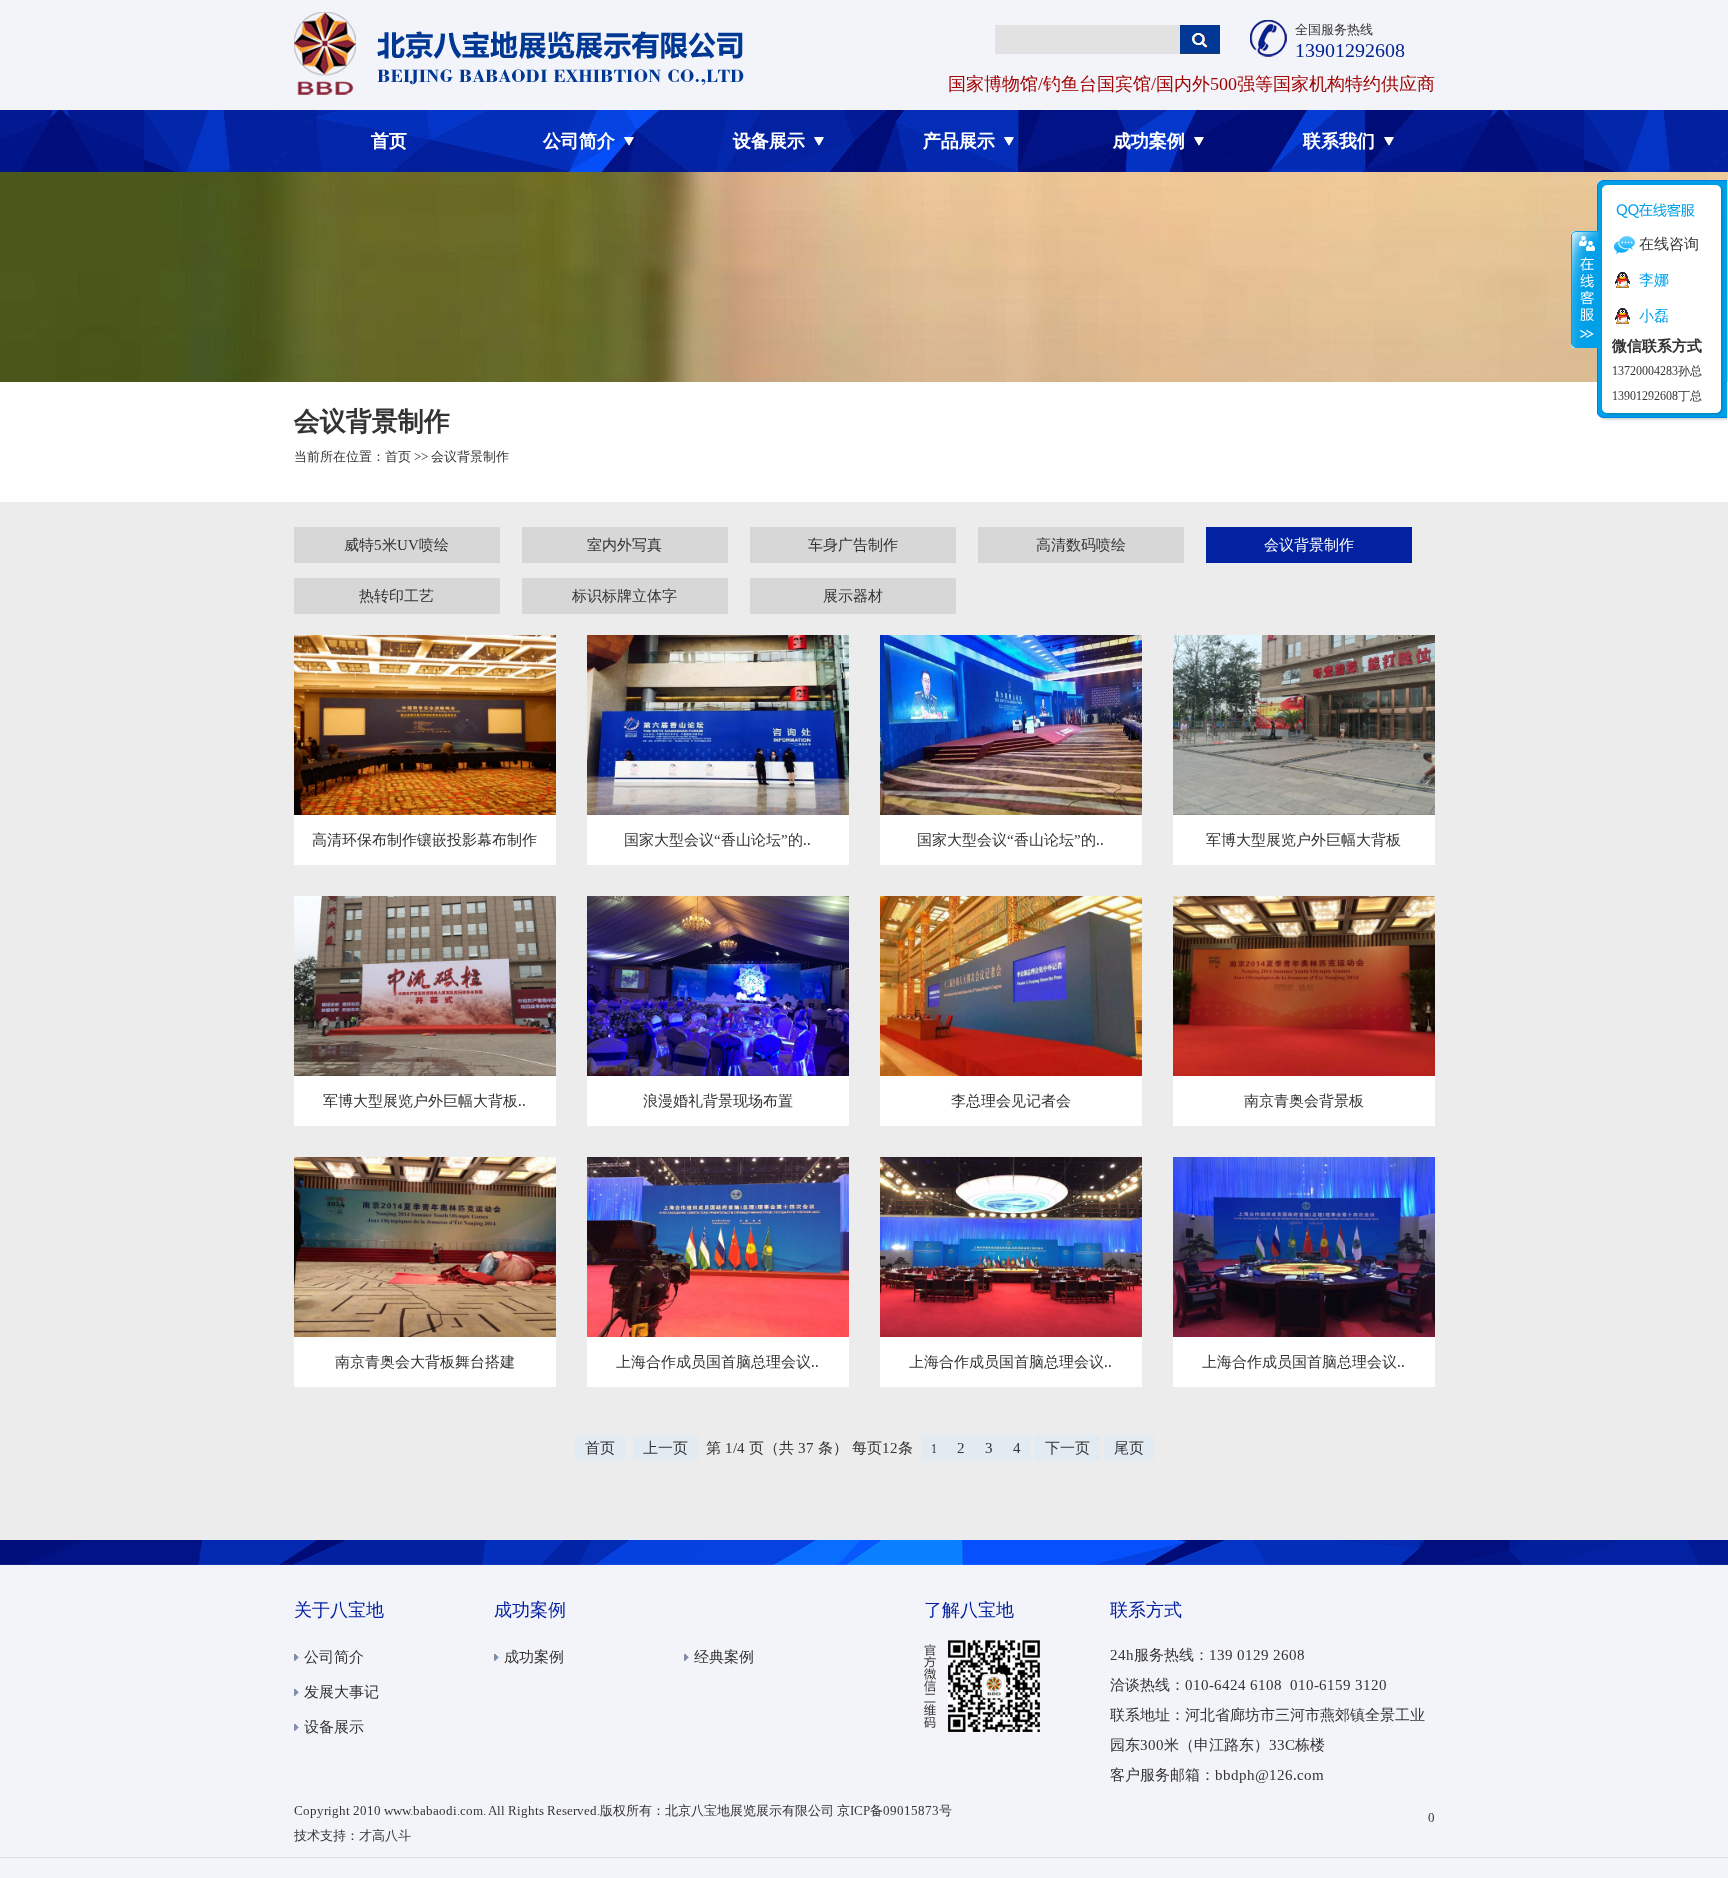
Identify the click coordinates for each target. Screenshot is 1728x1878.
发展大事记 (341, 1692)
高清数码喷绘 (1081, 545)
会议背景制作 (1309, 545)
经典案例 (724, 1657)
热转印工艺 (396, 596)
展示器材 (853, 596)
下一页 (1067, 1448)
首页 (389, 141)
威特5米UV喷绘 (396, 545)
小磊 (1654, 316)
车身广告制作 (853, 545)
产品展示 (959, 141)
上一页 (665, 1448)
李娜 (1654, 280)
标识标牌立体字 (624, 596)
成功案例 (1149, 141)
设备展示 (769, 141)
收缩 (1585, 289)
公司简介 (579, 141)
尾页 (1129, 1448)
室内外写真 (624, 545)
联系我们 (1339, 141)
